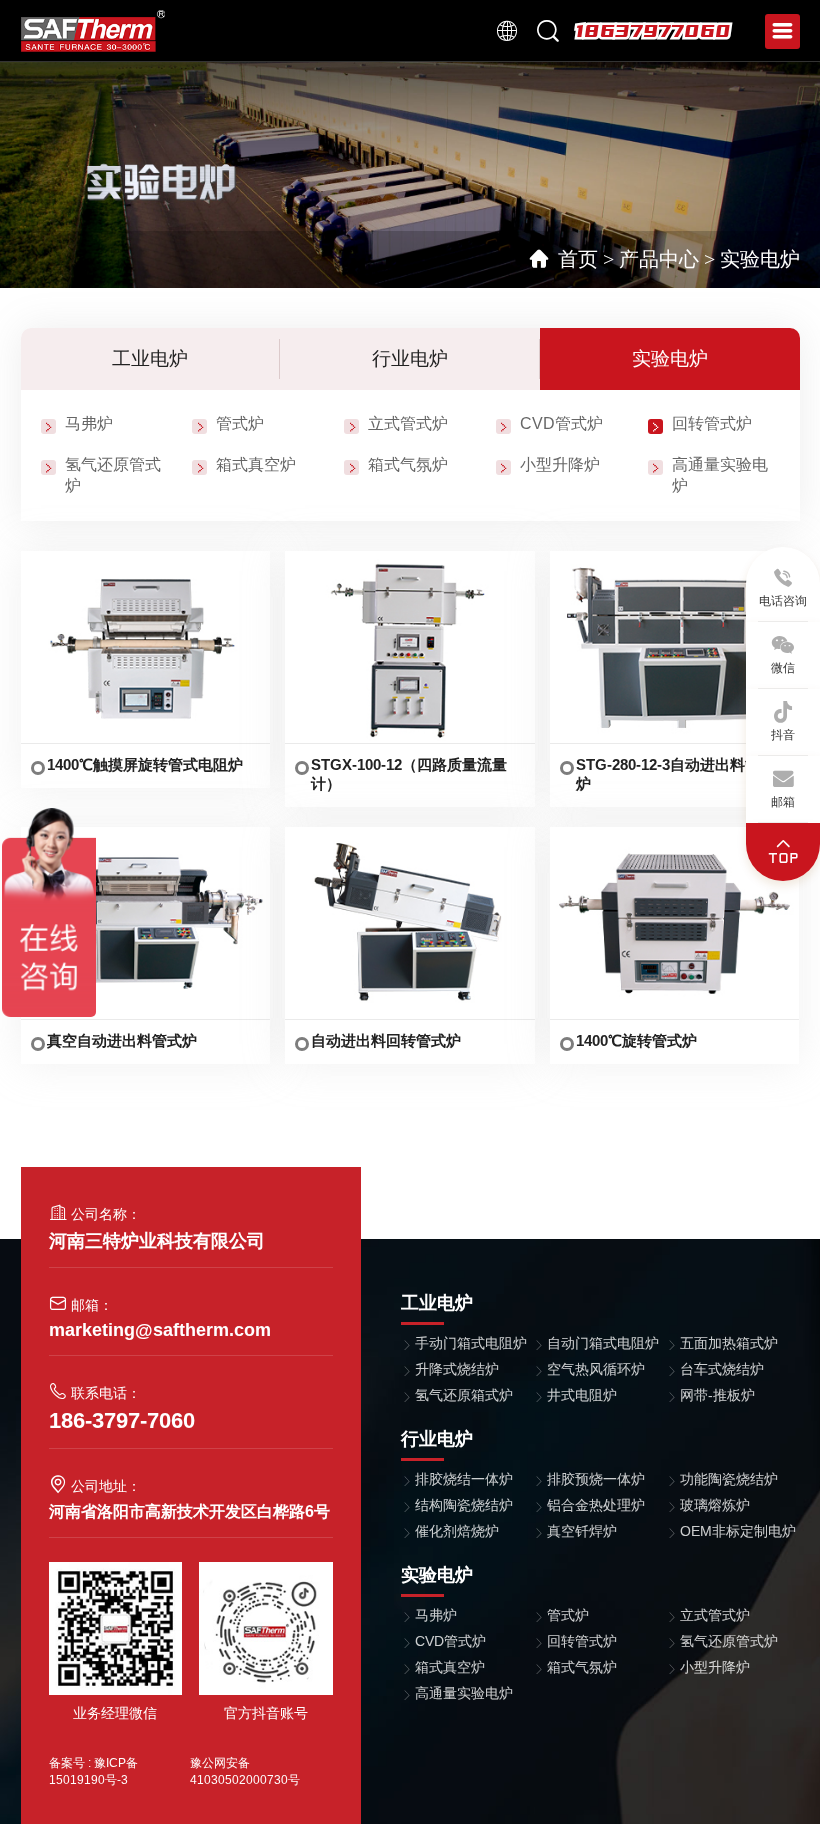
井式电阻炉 (582, 1395)
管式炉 (240, 423)
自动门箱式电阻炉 (603, 1343)
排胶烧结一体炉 (464, 1479)
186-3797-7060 (122, 1420)
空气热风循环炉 (596, 1369)
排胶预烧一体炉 (596, 1479)
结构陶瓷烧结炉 (464, 1505)
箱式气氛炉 (408, 464)
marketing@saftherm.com (160, 1330)
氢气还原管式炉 (729, 1641)
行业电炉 (410, 358)
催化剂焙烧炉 (457, 1531)
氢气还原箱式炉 (464, 1395)
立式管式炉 (408, 423)
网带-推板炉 (717, 1395)
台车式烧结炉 (722, 1369)
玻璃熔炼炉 (715, 1505)
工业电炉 (150, 358)
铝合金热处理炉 (596, 1505)
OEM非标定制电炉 (738, 1531)
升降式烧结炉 (457, 1369)
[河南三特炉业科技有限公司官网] (93, 30)
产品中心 (659, 259)
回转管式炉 (712, 423)
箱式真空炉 (256, 464)
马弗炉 (89, 423)
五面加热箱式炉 (729, 1343)
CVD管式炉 (561, 423)
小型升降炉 (560, 464)
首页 (578, 259)
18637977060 (653, 30)
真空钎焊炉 (582, 1531)
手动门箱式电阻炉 (471, 1343)
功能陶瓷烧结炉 (729, 1479)
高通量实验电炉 (464, 1693)
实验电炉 (760, 259)
